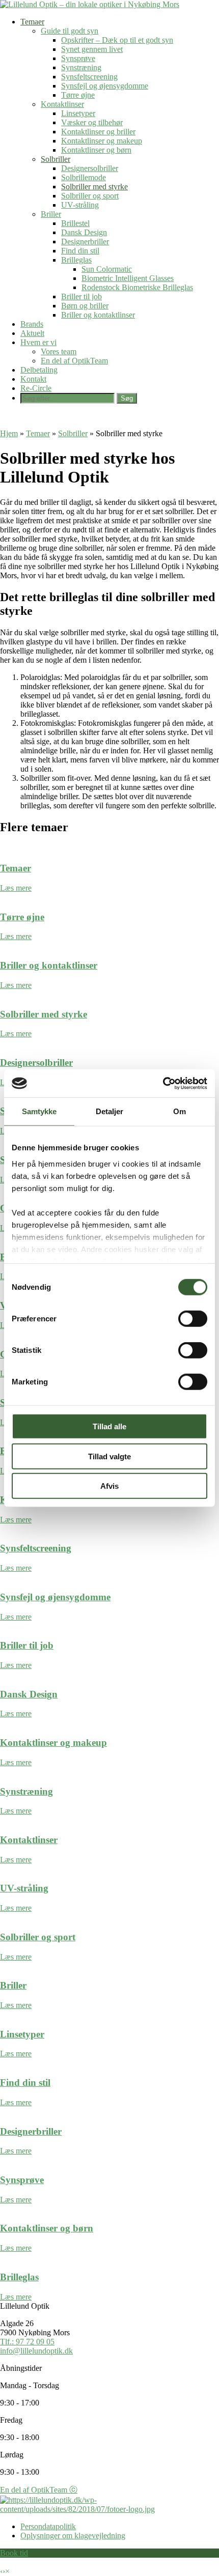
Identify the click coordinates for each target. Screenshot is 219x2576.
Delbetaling (39, 370)
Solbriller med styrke (94, 187)
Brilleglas (76, 260)
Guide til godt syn (70, 31)
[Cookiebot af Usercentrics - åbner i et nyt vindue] (163, 1083)
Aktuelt (32, 333)
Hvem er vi (38, 342)
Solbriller (56, 159)
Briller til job (81, 296)
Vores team (59, 351)
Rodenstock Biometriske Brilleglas (137, 287)
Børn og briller (85, 306)
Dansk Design (84, 232)
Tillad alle (109, 1426)
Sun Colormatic (107, 269)
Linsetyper (78, 113)
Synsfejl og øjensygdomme (105, 86)
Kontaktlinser (62, 104)
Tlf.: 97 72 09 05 (27, 2342)
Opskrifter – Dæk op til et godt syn (117, 40)
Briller (51, 214)
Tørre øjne (78, 95)
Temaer (32, 22)
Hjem (9, 433)
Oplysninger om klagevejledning (73, 2536)
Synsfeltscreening (89, 77)
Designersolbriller (90, 168)
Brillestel (75, 223)
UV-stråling (80, 205)
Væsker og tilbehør (92, 122)
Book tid (14, 2553)
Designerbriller (85, 242)
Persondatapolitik (48, 2526)
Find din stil (80, 251)
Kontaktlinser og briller (98, 132)
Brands (32, 324)
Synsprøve (78, 58)
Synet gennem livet (92, 49)
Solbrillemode (84, 177)
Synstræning (81, 67)
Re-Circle (36, 388)
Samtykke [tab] (39, 1111)
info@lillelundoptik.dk (36, 2351)
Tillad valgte (109, 1456)
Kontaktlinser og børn (96, 150)
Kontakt (33, 379)
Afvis (109, 1486)
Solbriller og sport (90, 196)
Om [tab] (180, 1111)
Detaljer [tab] (110, 1111)
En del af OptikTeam (74, 361)
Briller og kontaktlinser (98, 315)
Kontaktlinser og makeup (102, 141)
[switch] (193, 1319)
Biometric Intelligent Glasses (128, 278)
